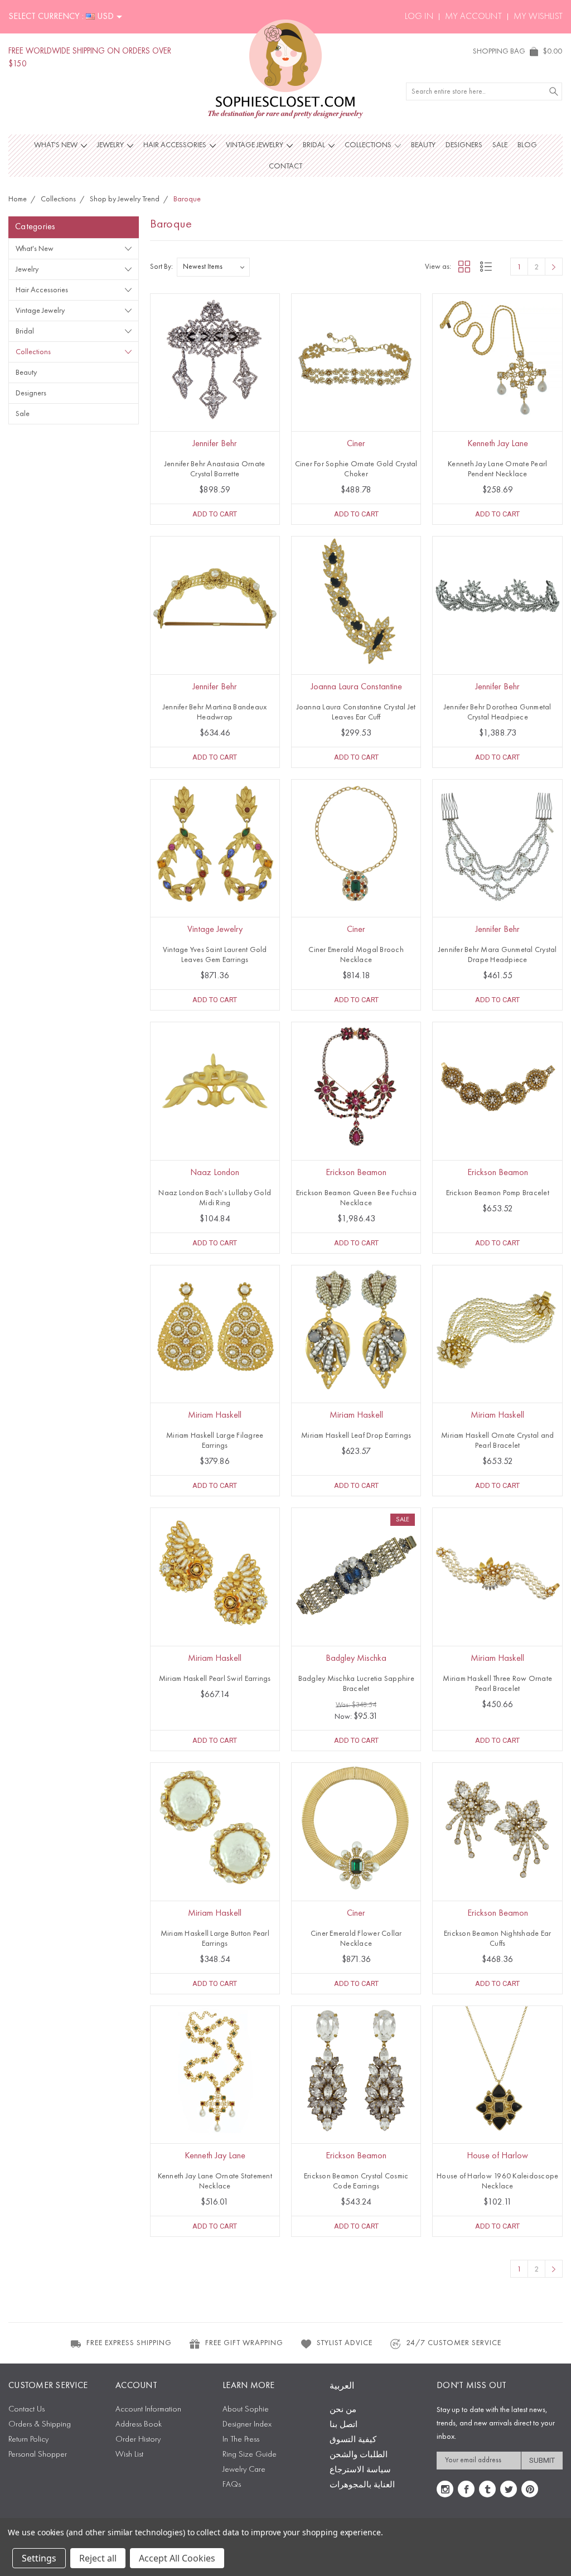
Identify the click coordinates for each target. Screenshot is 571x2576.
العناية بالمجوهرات (362, 2485)
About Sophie (246, 2410)
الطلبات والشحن (359, 2455)
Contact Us (26, 2410)
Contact (285, 166)
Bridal (315, 145)
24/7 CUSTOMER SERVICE (454, 2343)
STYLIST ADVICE (345, 2343)
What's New (57, 145)
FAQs (232, 2485)
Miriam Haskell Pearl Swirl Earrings (215, 1679)
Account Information (148, 2410)
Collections (369, 145)
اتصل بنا (343, 2425)
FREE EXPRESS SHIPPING (129, 2343)
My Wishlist (538, 17)
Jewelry (111, 145)
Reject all (98, 2558)
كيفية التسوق (353, 2440)
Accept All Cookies (177, 2558)
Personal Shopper (38, 2455)
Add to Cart (215, 514)
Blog (527, 145)
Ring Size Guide (250, 2455)
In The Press (241, 2440)
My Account (473, 17)
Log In (419, 17)
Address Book (139, 2425)
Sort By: (161, 267)
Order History (138, 2440)
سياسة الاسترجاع (360, 2470)
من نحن (343, 2410)
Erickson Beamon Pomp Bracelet (498, 1193)
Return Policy (28, 2440)
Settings (39, 2558)
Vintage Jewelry (255, 145)
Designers (464, 145)
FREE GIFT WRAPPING (244, 2343)
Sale (500, 145)
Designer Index (247, 2425)
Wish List (129, 2455)
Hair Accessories (176, 145)
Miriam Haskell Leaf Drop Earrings (356, 1436)
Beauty (423, 145)
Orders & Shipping (40, 2425)
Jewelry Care (244, 2470)
